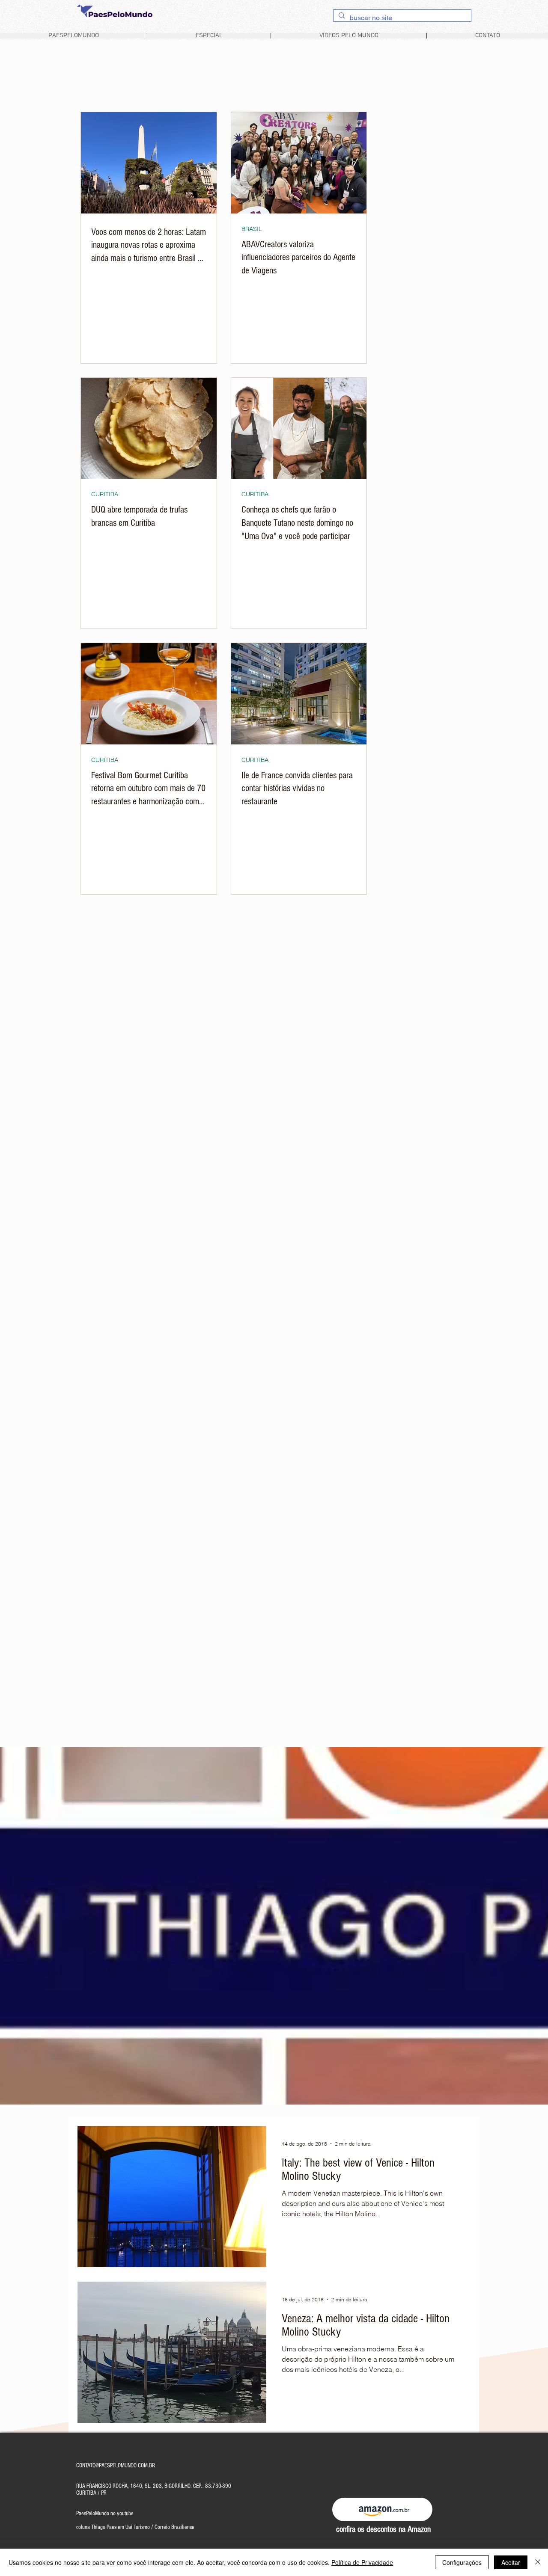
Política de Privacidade (362, 2562)
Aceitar (511, 2562)
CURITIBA (105, 494)
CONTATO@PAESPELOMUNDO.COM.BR (116, 2466)
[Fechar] (538, 2562)
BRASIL (252, 229)
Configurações (462, 2562)
